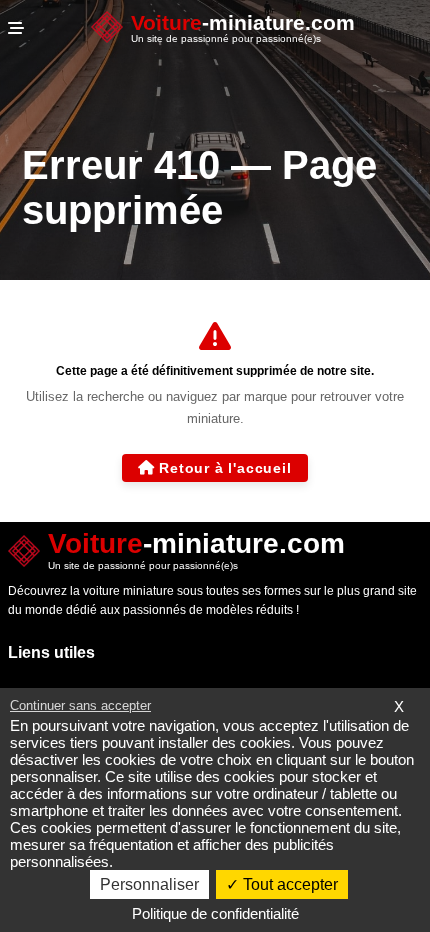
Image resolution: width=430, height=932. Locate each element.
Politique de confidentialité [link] (215, 913)
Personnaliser (149, 884)
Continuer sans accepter (80, 705)
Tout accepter (288, 884)
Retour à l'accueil (225, 468)
